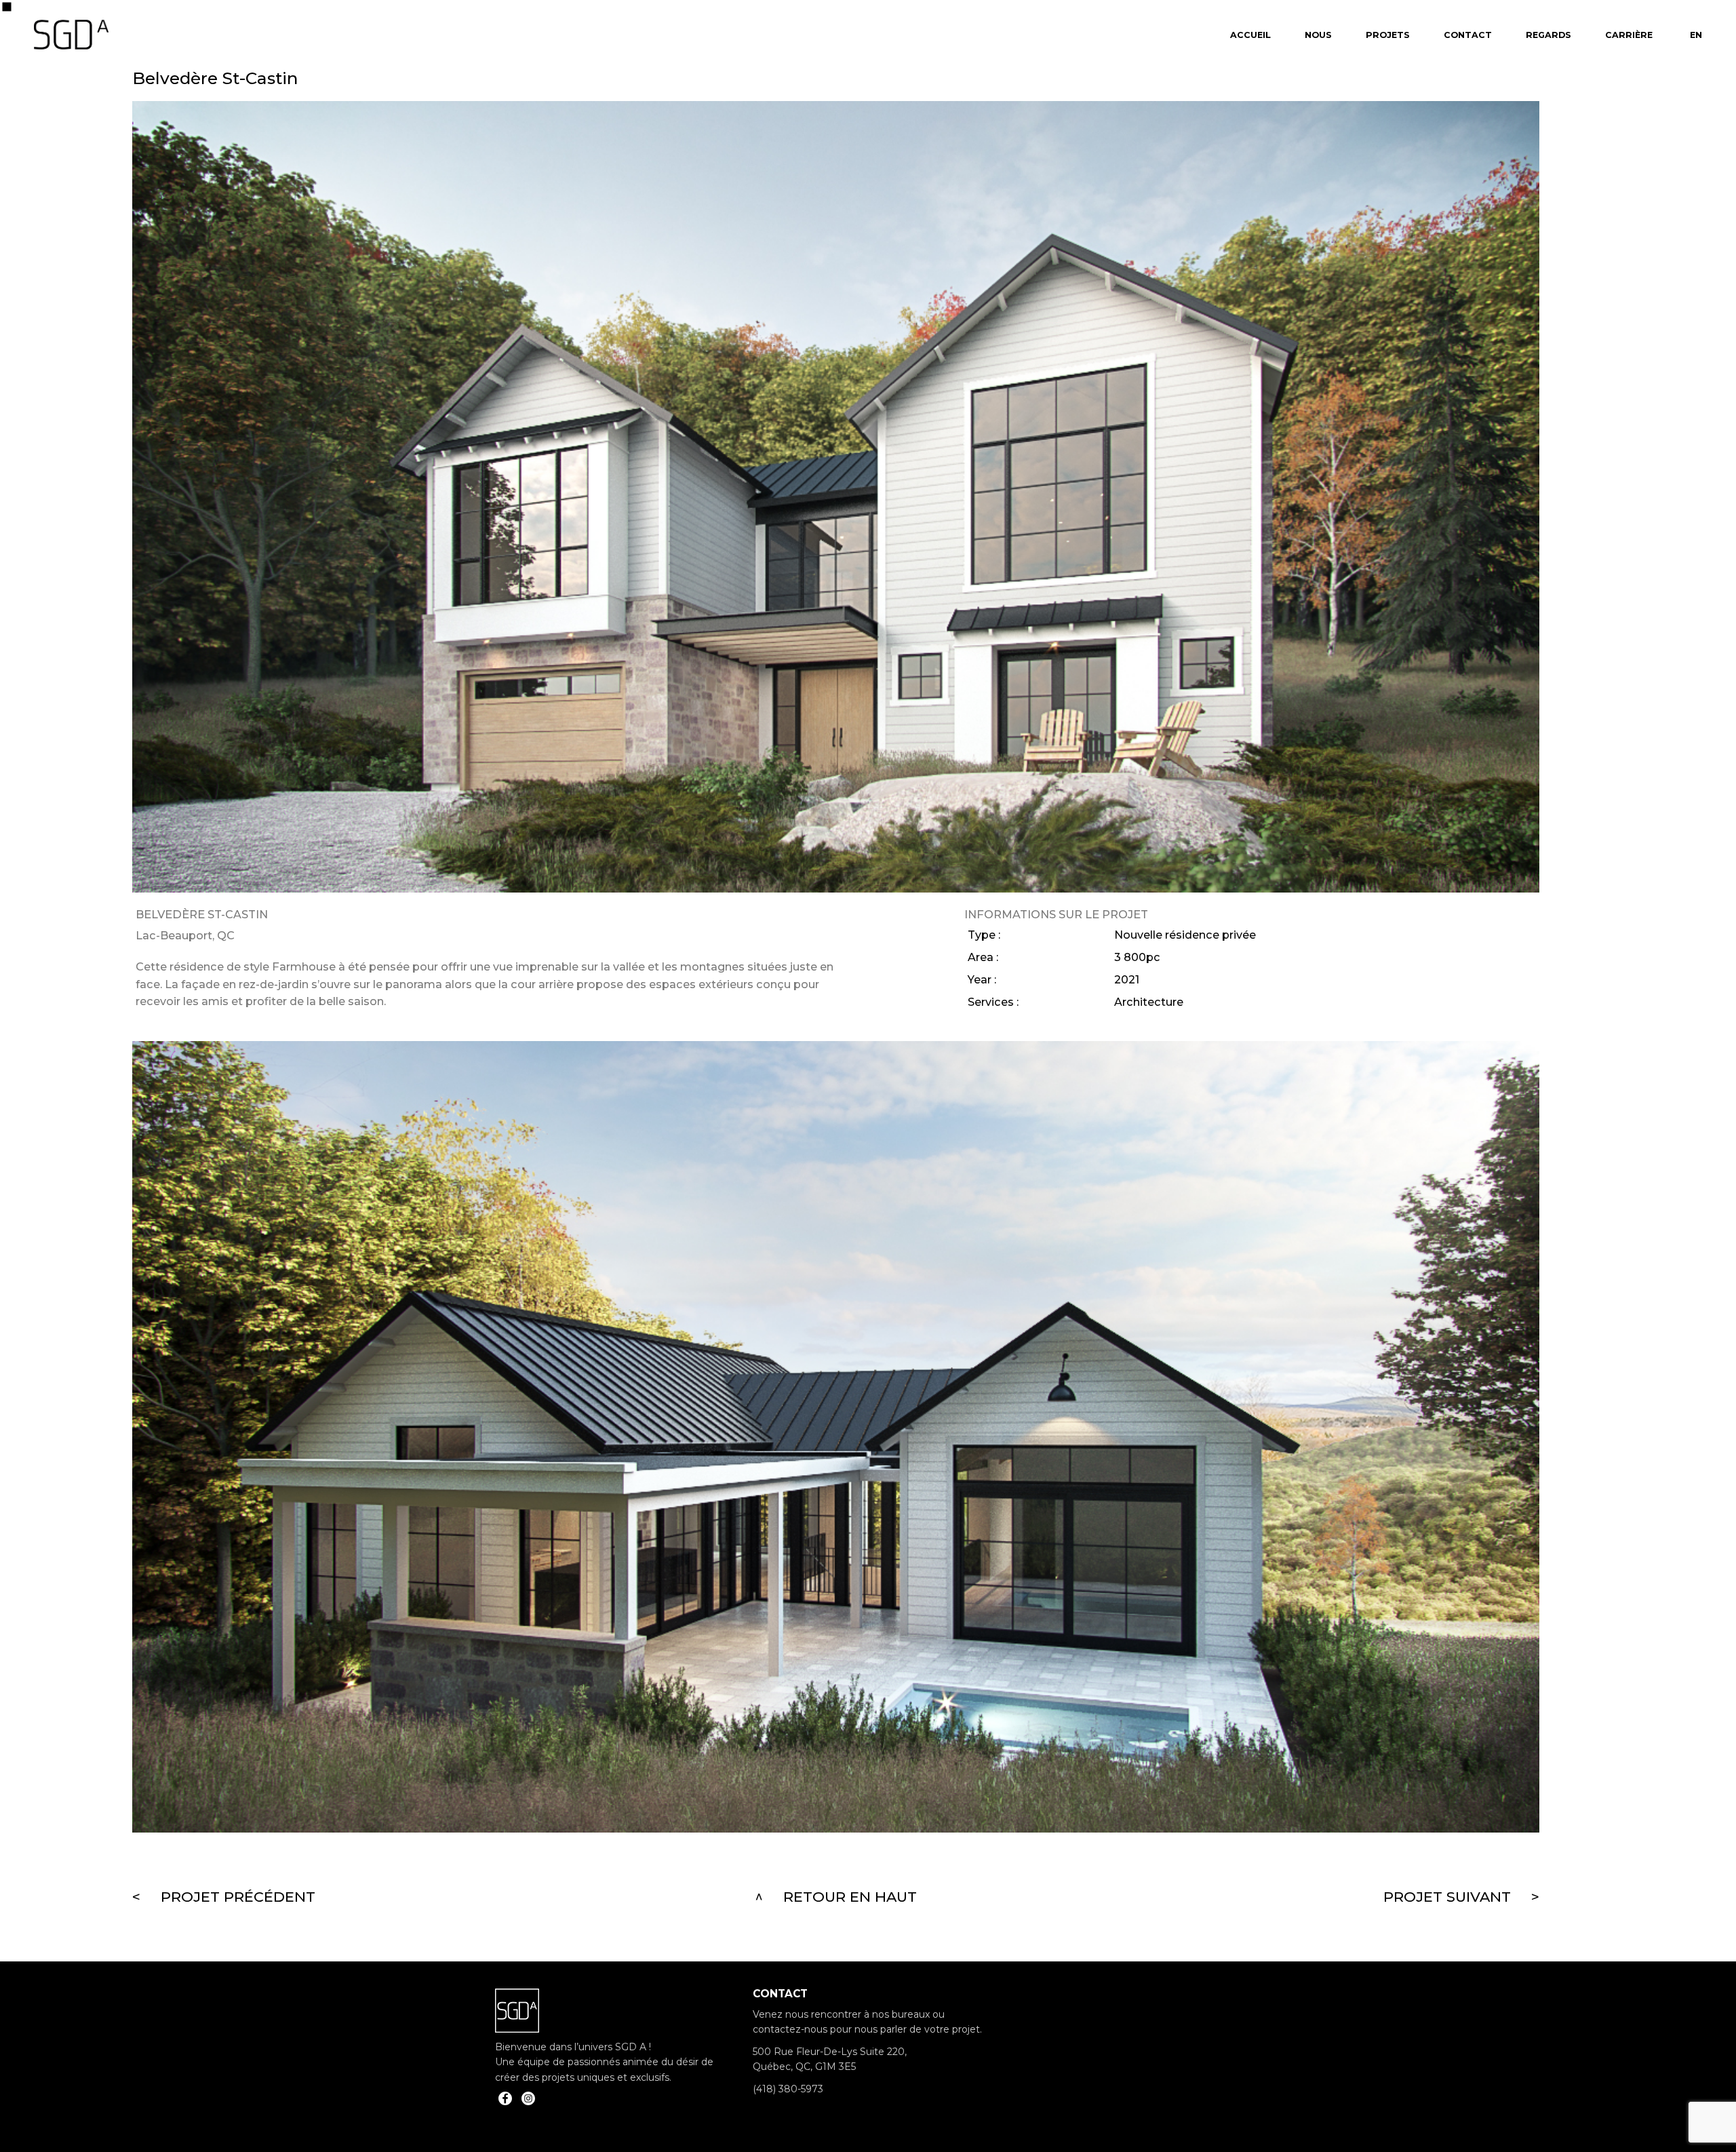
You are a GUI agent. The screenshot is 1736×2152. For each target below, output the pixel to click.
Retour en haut (850, 1897)
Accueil (1250, 35)
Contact (1468, 35)
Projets (1388, 35)
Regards (1548, 35)
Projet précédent (238, 1897)
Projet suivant (1447, 1897)
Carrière (1629, 35)
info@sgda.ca (785, 2111)
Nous (1318, 35)
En (1696, 35)
